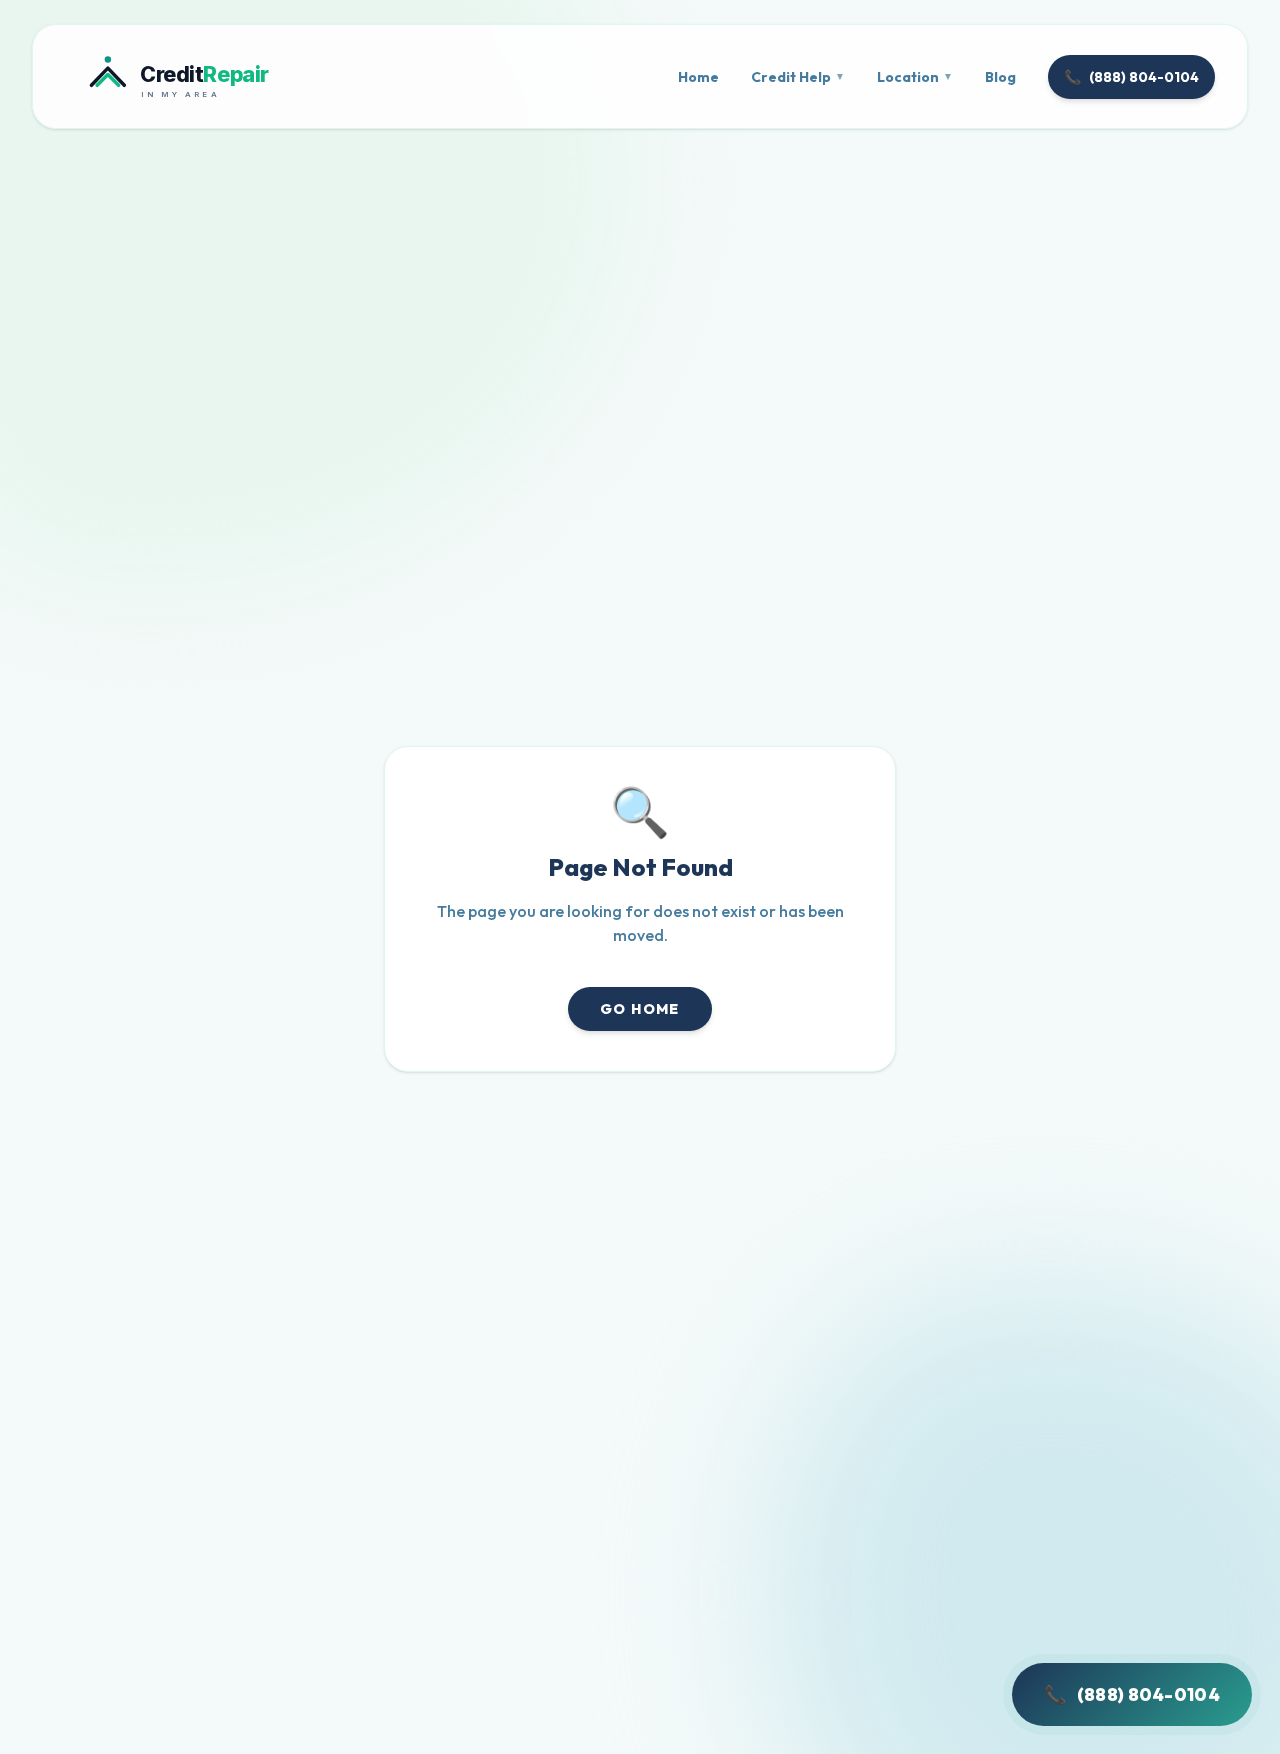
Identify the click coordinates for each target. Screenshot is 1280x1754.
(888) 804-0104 (1131, 77)
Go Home (640, 1009)
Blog (1000, 77)
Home (698, 77)
